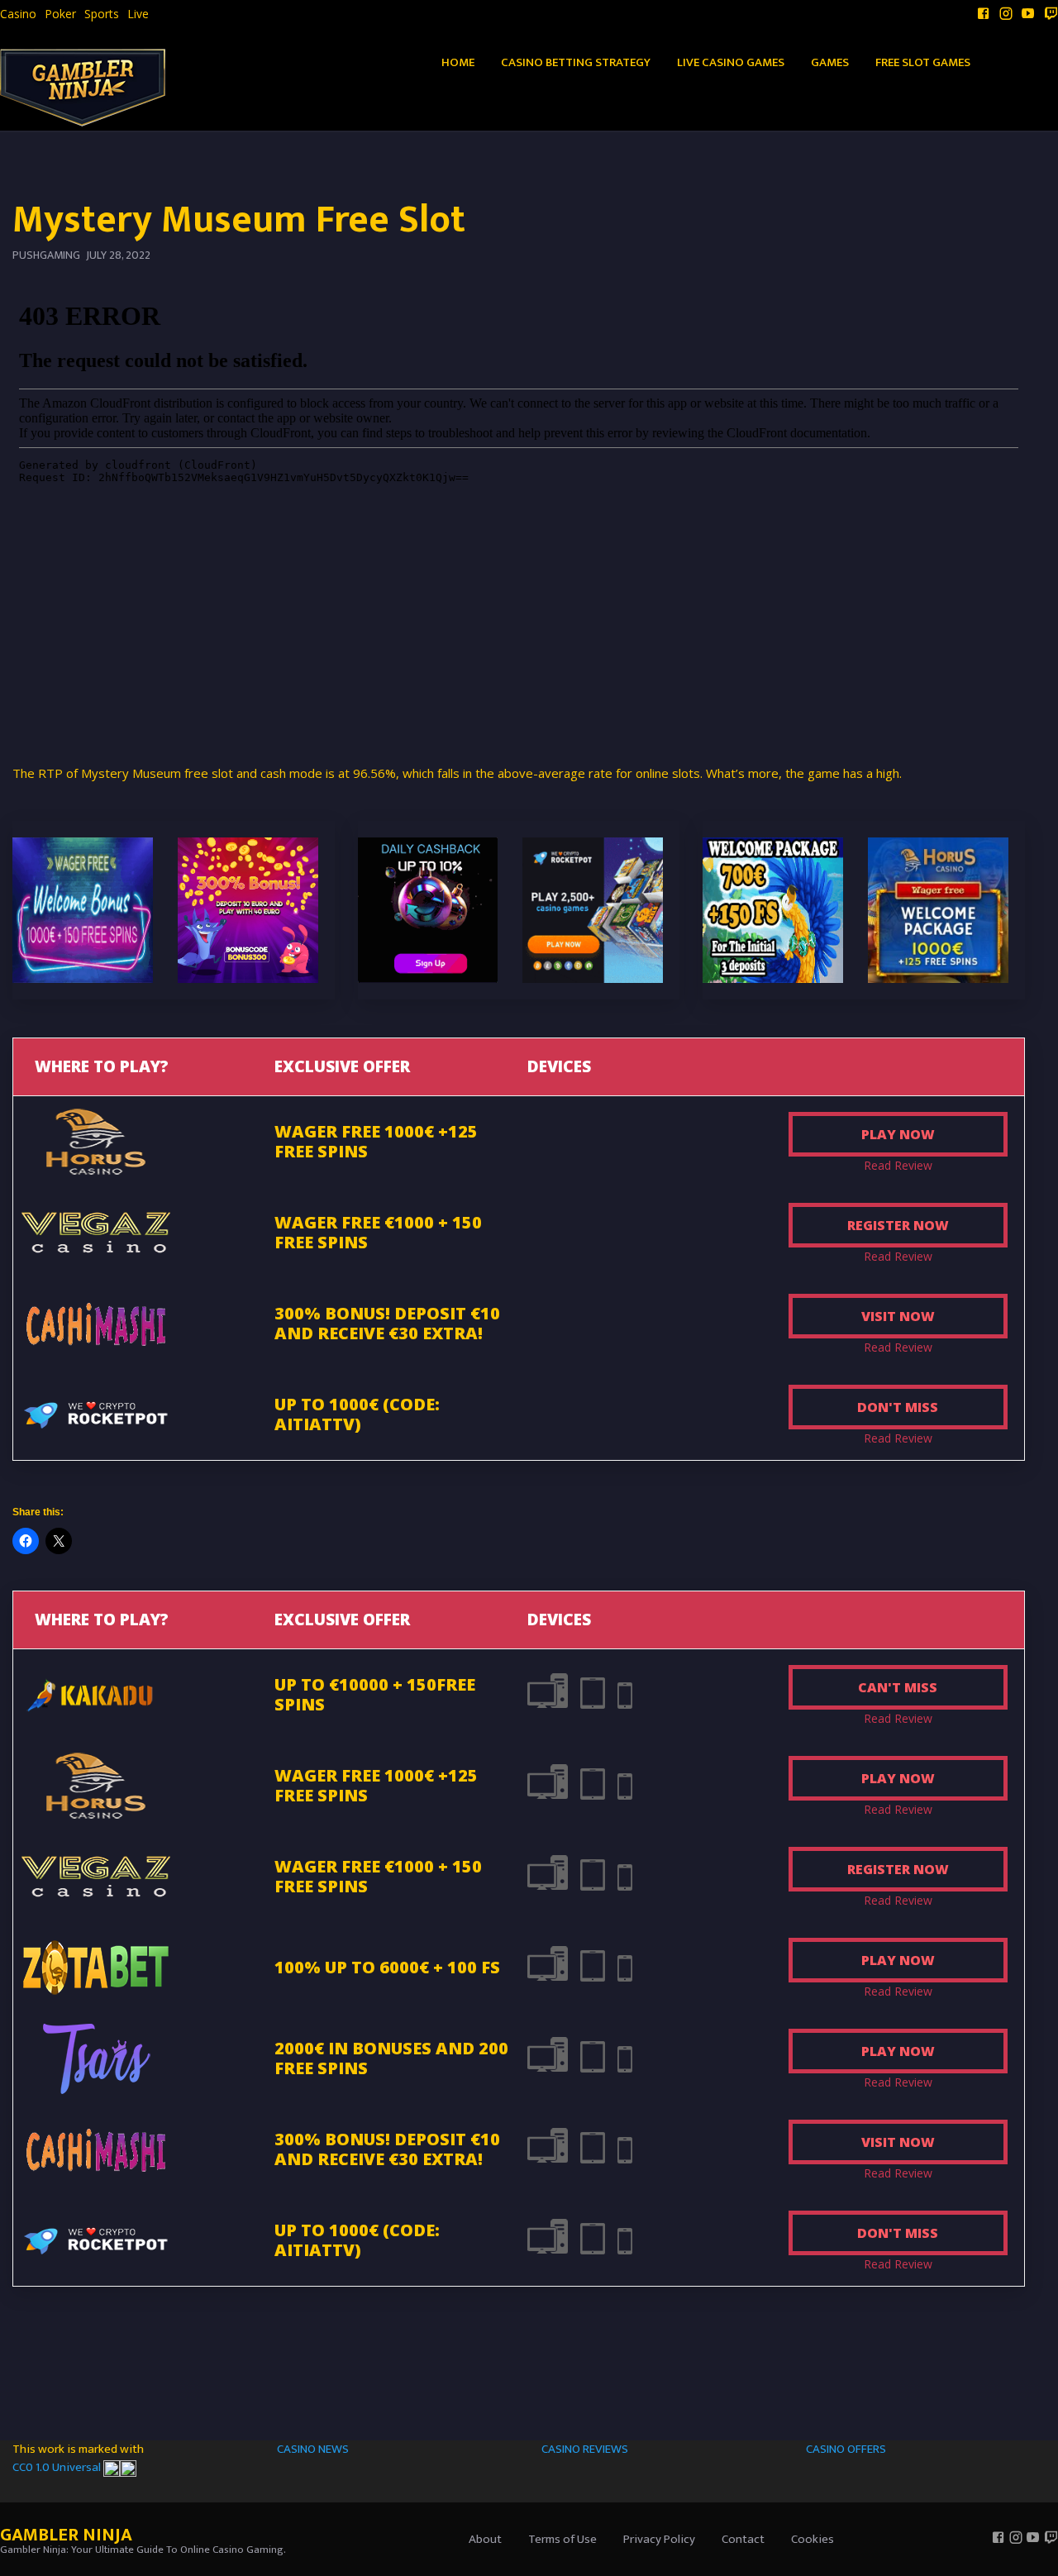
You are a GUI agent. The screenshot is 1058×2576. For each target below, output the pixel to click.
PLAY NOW (898, 1134)
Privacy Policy (659, 2539)
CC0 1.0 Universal (58, 2467)
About (485, 2539)
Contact (743, 2539)
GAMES (830, 62)
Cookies (813, 2539)
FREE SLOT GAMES (923, 62)
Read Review (898, 1165)
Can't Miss (898, 1687)
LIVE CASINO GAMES (731, 62)
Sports (102, 14)
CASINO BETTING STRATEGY (576, 62)
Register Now (898, 1225)
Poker (60, 14)
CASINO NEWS (313, 2449)
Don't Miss (898, 1407)
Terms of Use (562, 2539)
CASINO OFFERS (846, 2449)
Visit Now (898, 1316)
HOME (458, 62)
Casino (18, 14)
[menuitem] (18, 14)
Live (138, 14)
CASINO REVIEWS (585, 2449)
